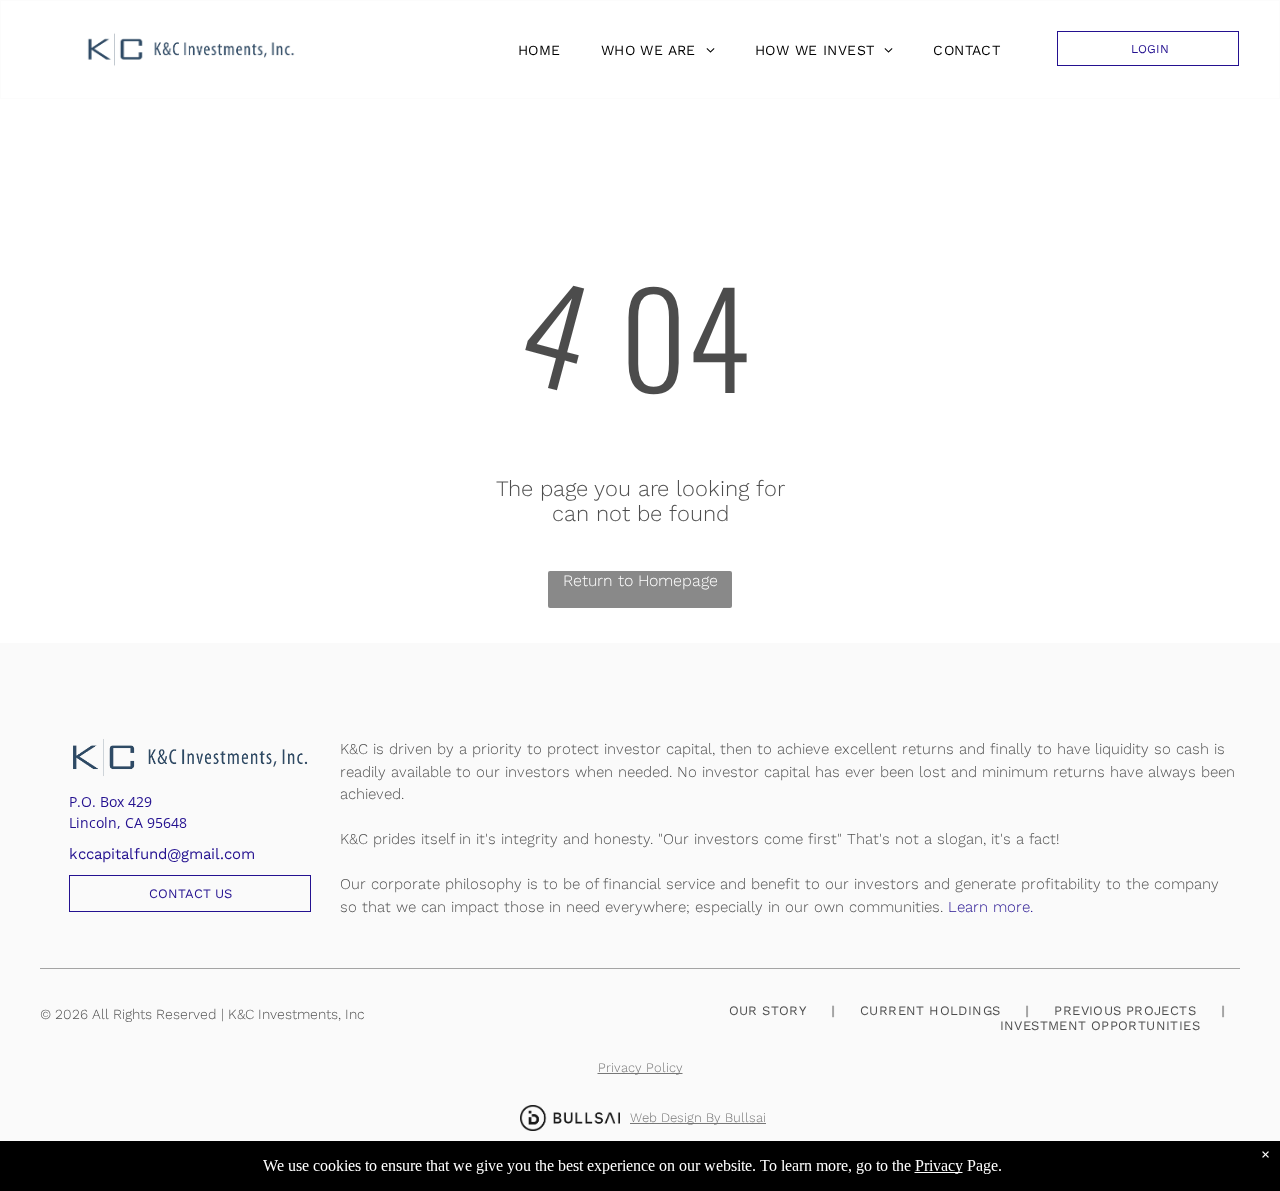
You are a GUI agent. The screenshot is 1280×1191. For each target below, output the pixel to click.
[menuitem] (534, 50)
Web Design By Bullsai (698, 1117)
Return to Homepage (640, 580)
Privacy (939, 1165)
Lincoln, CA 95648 (128, 822)
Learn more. (990, 907)
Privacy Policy (640, 1067)
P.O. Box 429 (110, 801)
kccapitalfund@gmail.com (162, 854)
